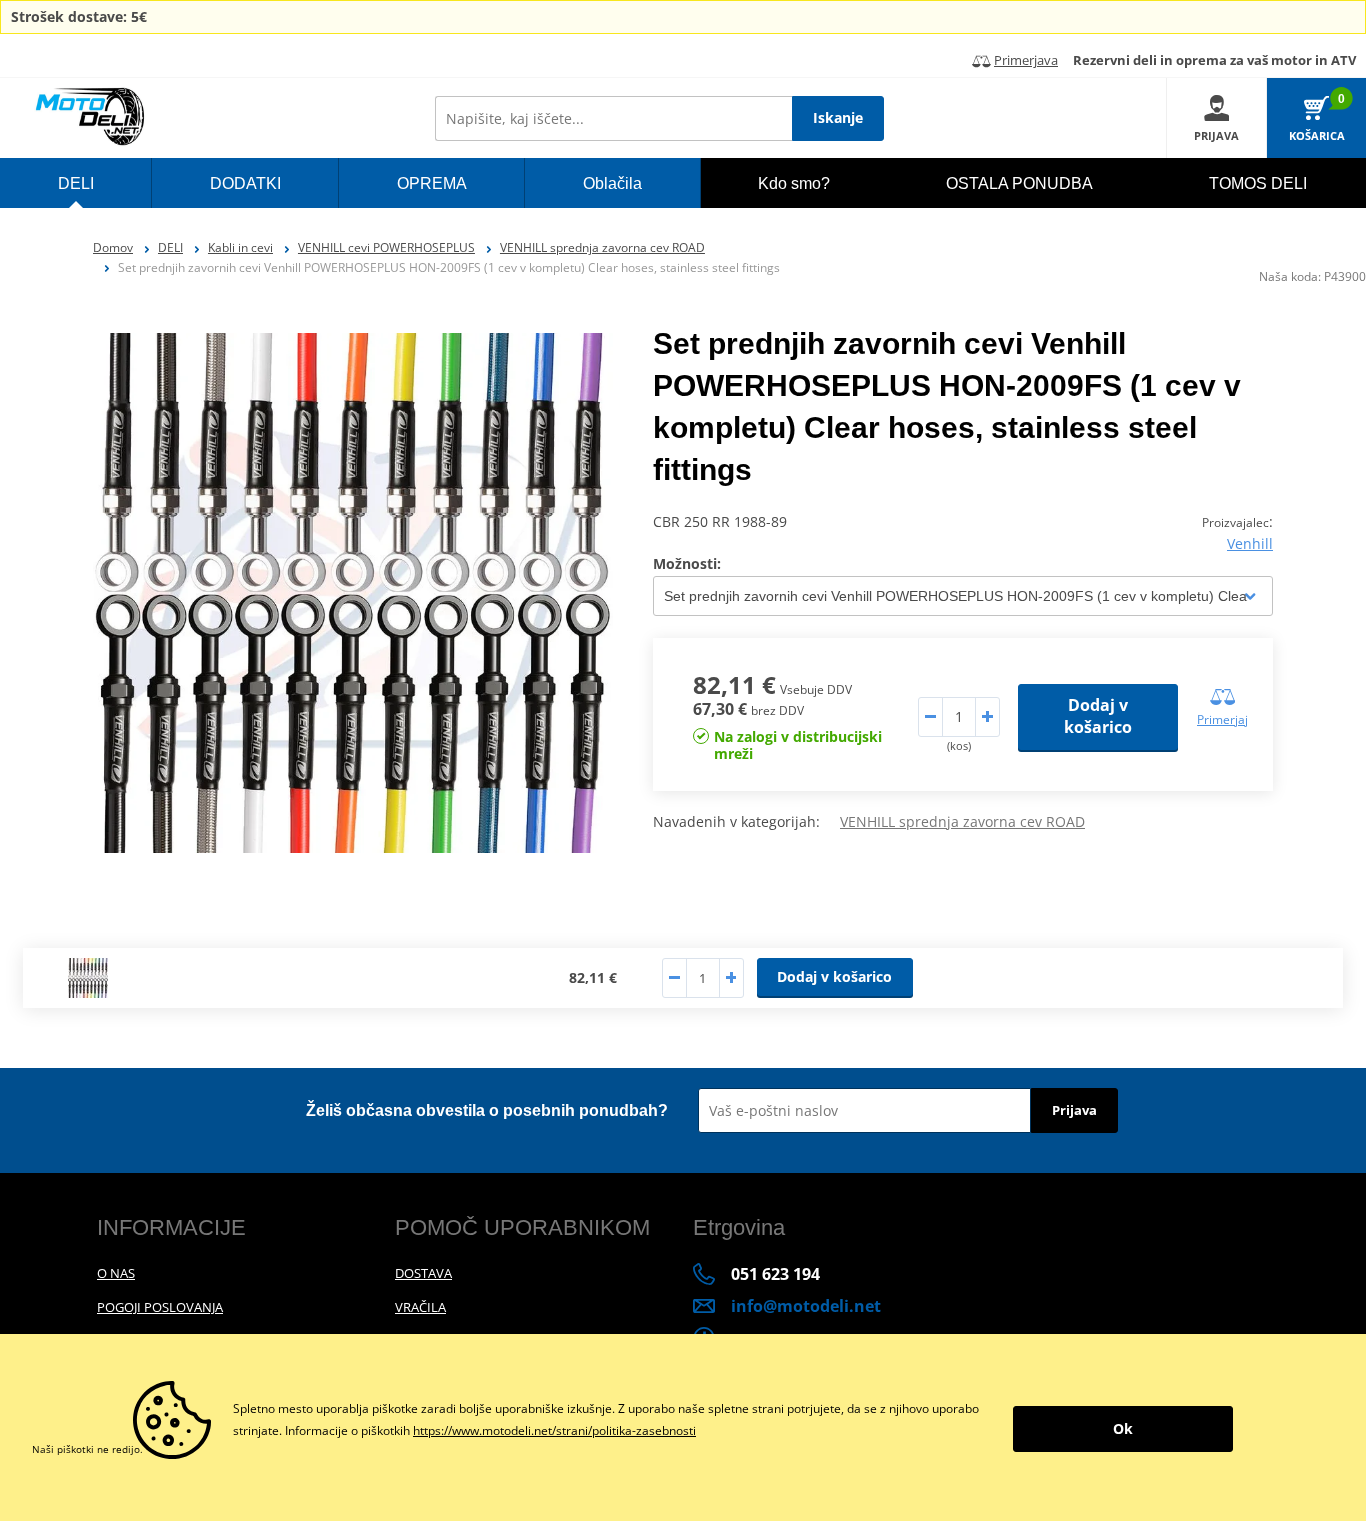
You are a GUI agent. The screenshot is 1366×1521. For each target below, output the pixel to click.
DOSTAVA (423, 1273)
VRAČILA (420, 1307)
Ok (1123, 1428)
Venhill (1250, 543)
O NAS (116, 1273)
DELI (170, 247)
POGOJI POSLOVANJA (160, 1307)
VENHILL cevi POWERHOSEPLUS (386, 247)
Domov (113, 247)
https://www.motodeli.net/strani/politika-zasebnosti (554, 1430)
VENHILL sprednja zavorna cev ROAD (602, 247)
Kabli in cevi (240, 247)
